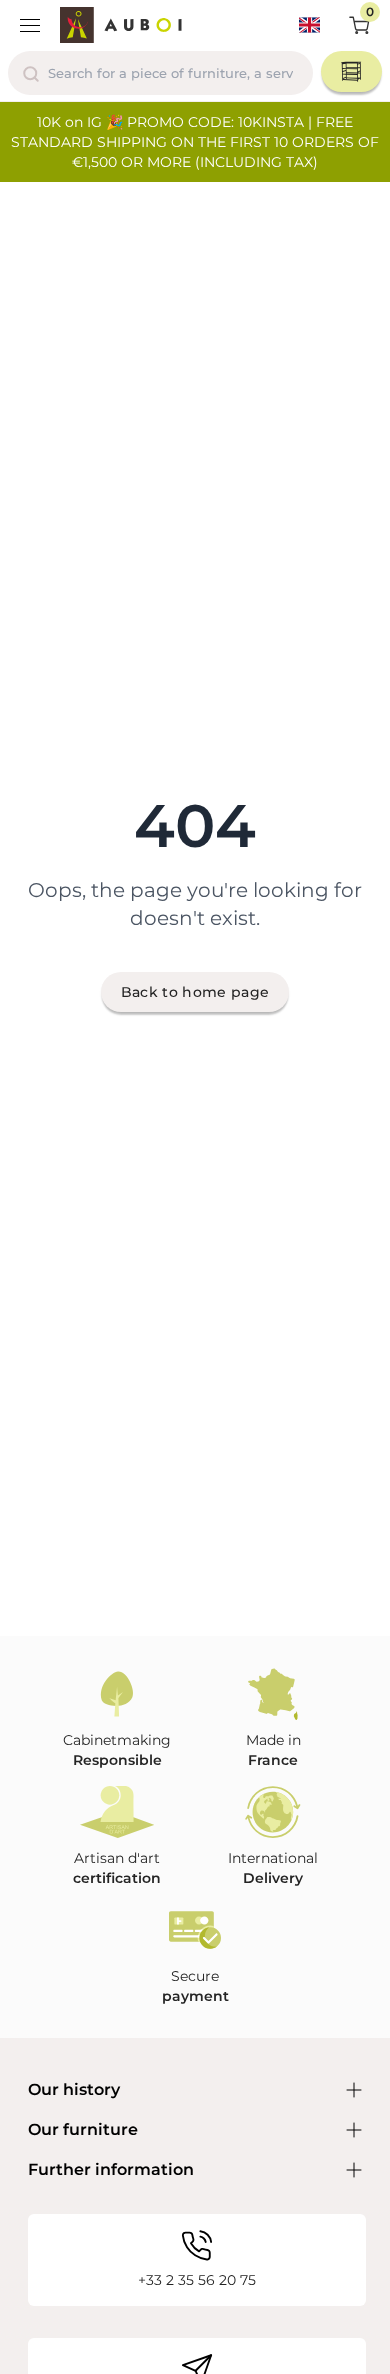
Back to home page (195, 992)
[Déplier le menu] (30, 25)
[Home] (121, 25)
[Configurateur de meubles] (351, 71)
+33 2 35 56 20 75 (197, 2280)
